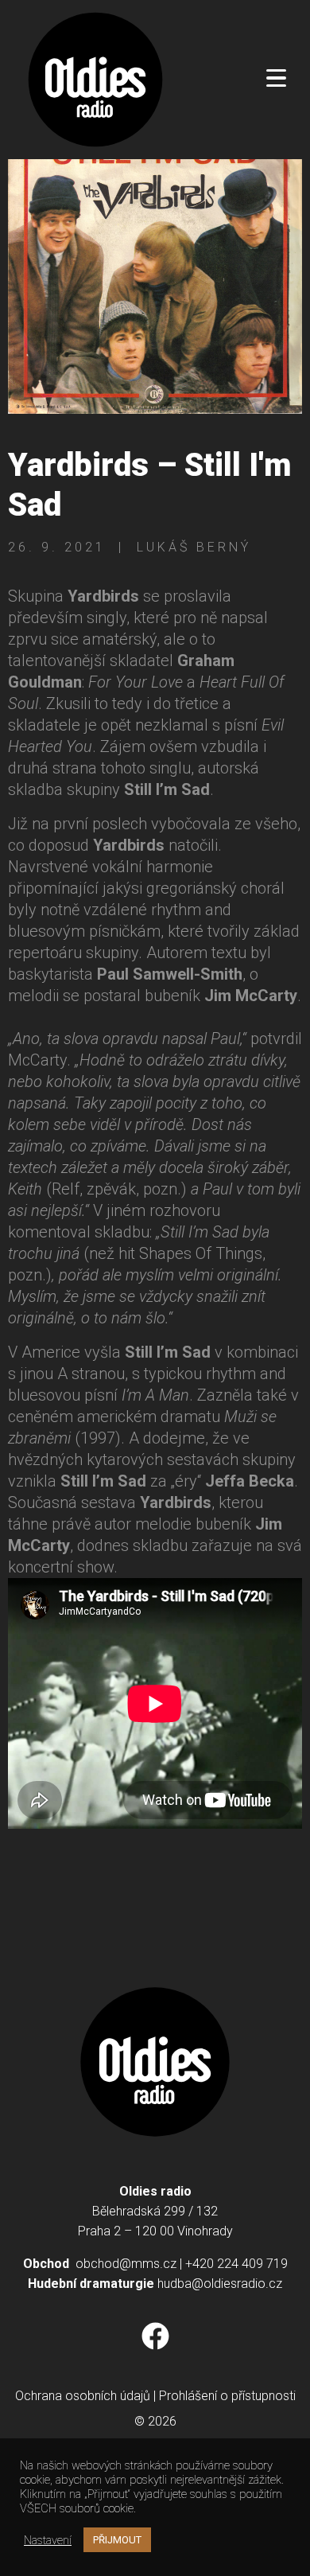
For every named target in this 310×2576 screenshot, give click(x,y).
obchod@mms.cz (126, 2264)
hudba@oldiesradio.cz (220, 2284)
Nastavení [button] (48, 2540)
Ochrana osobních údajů (83, 2396)
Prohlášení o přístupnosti (227, 2396)
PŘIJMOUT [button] (117, 2540)
